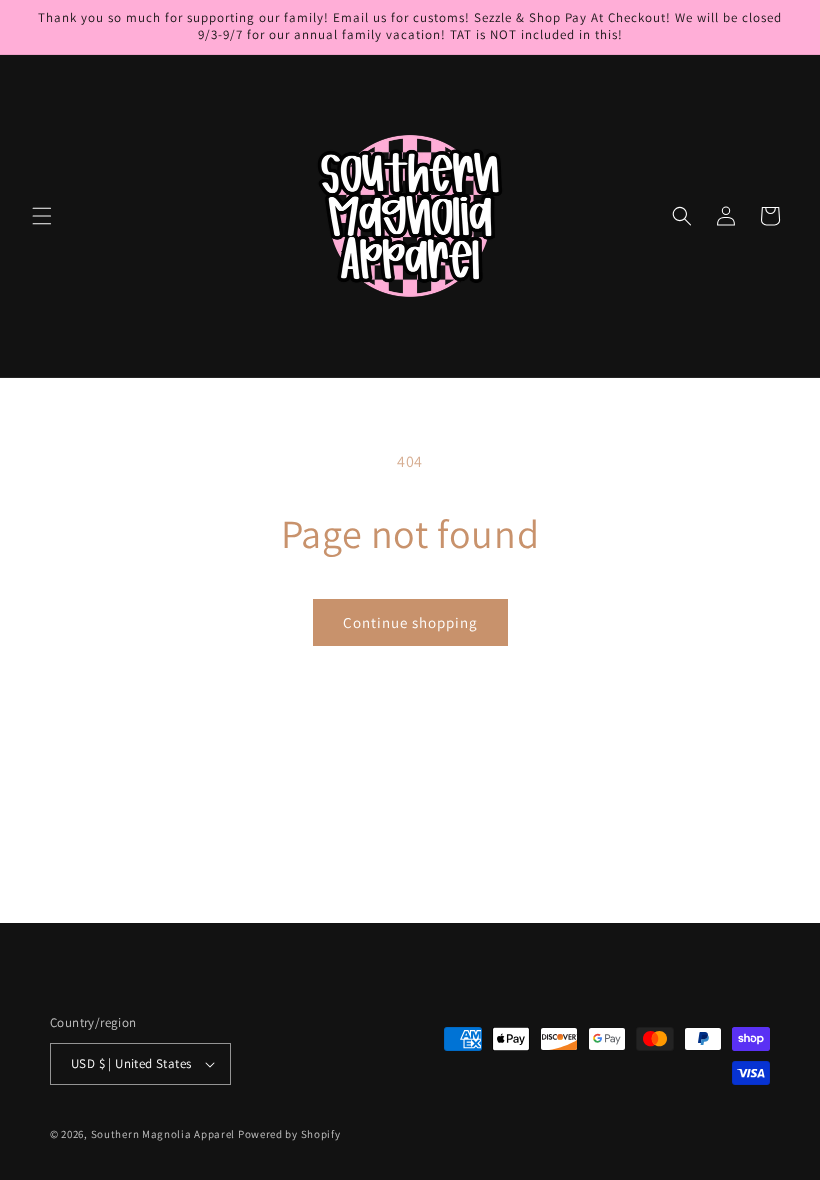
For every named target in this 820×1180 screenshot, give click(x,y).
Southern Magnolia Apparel (163, 1134)
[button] (42, 216)
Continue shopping (410, 622)
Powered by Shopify (289, 1134)
